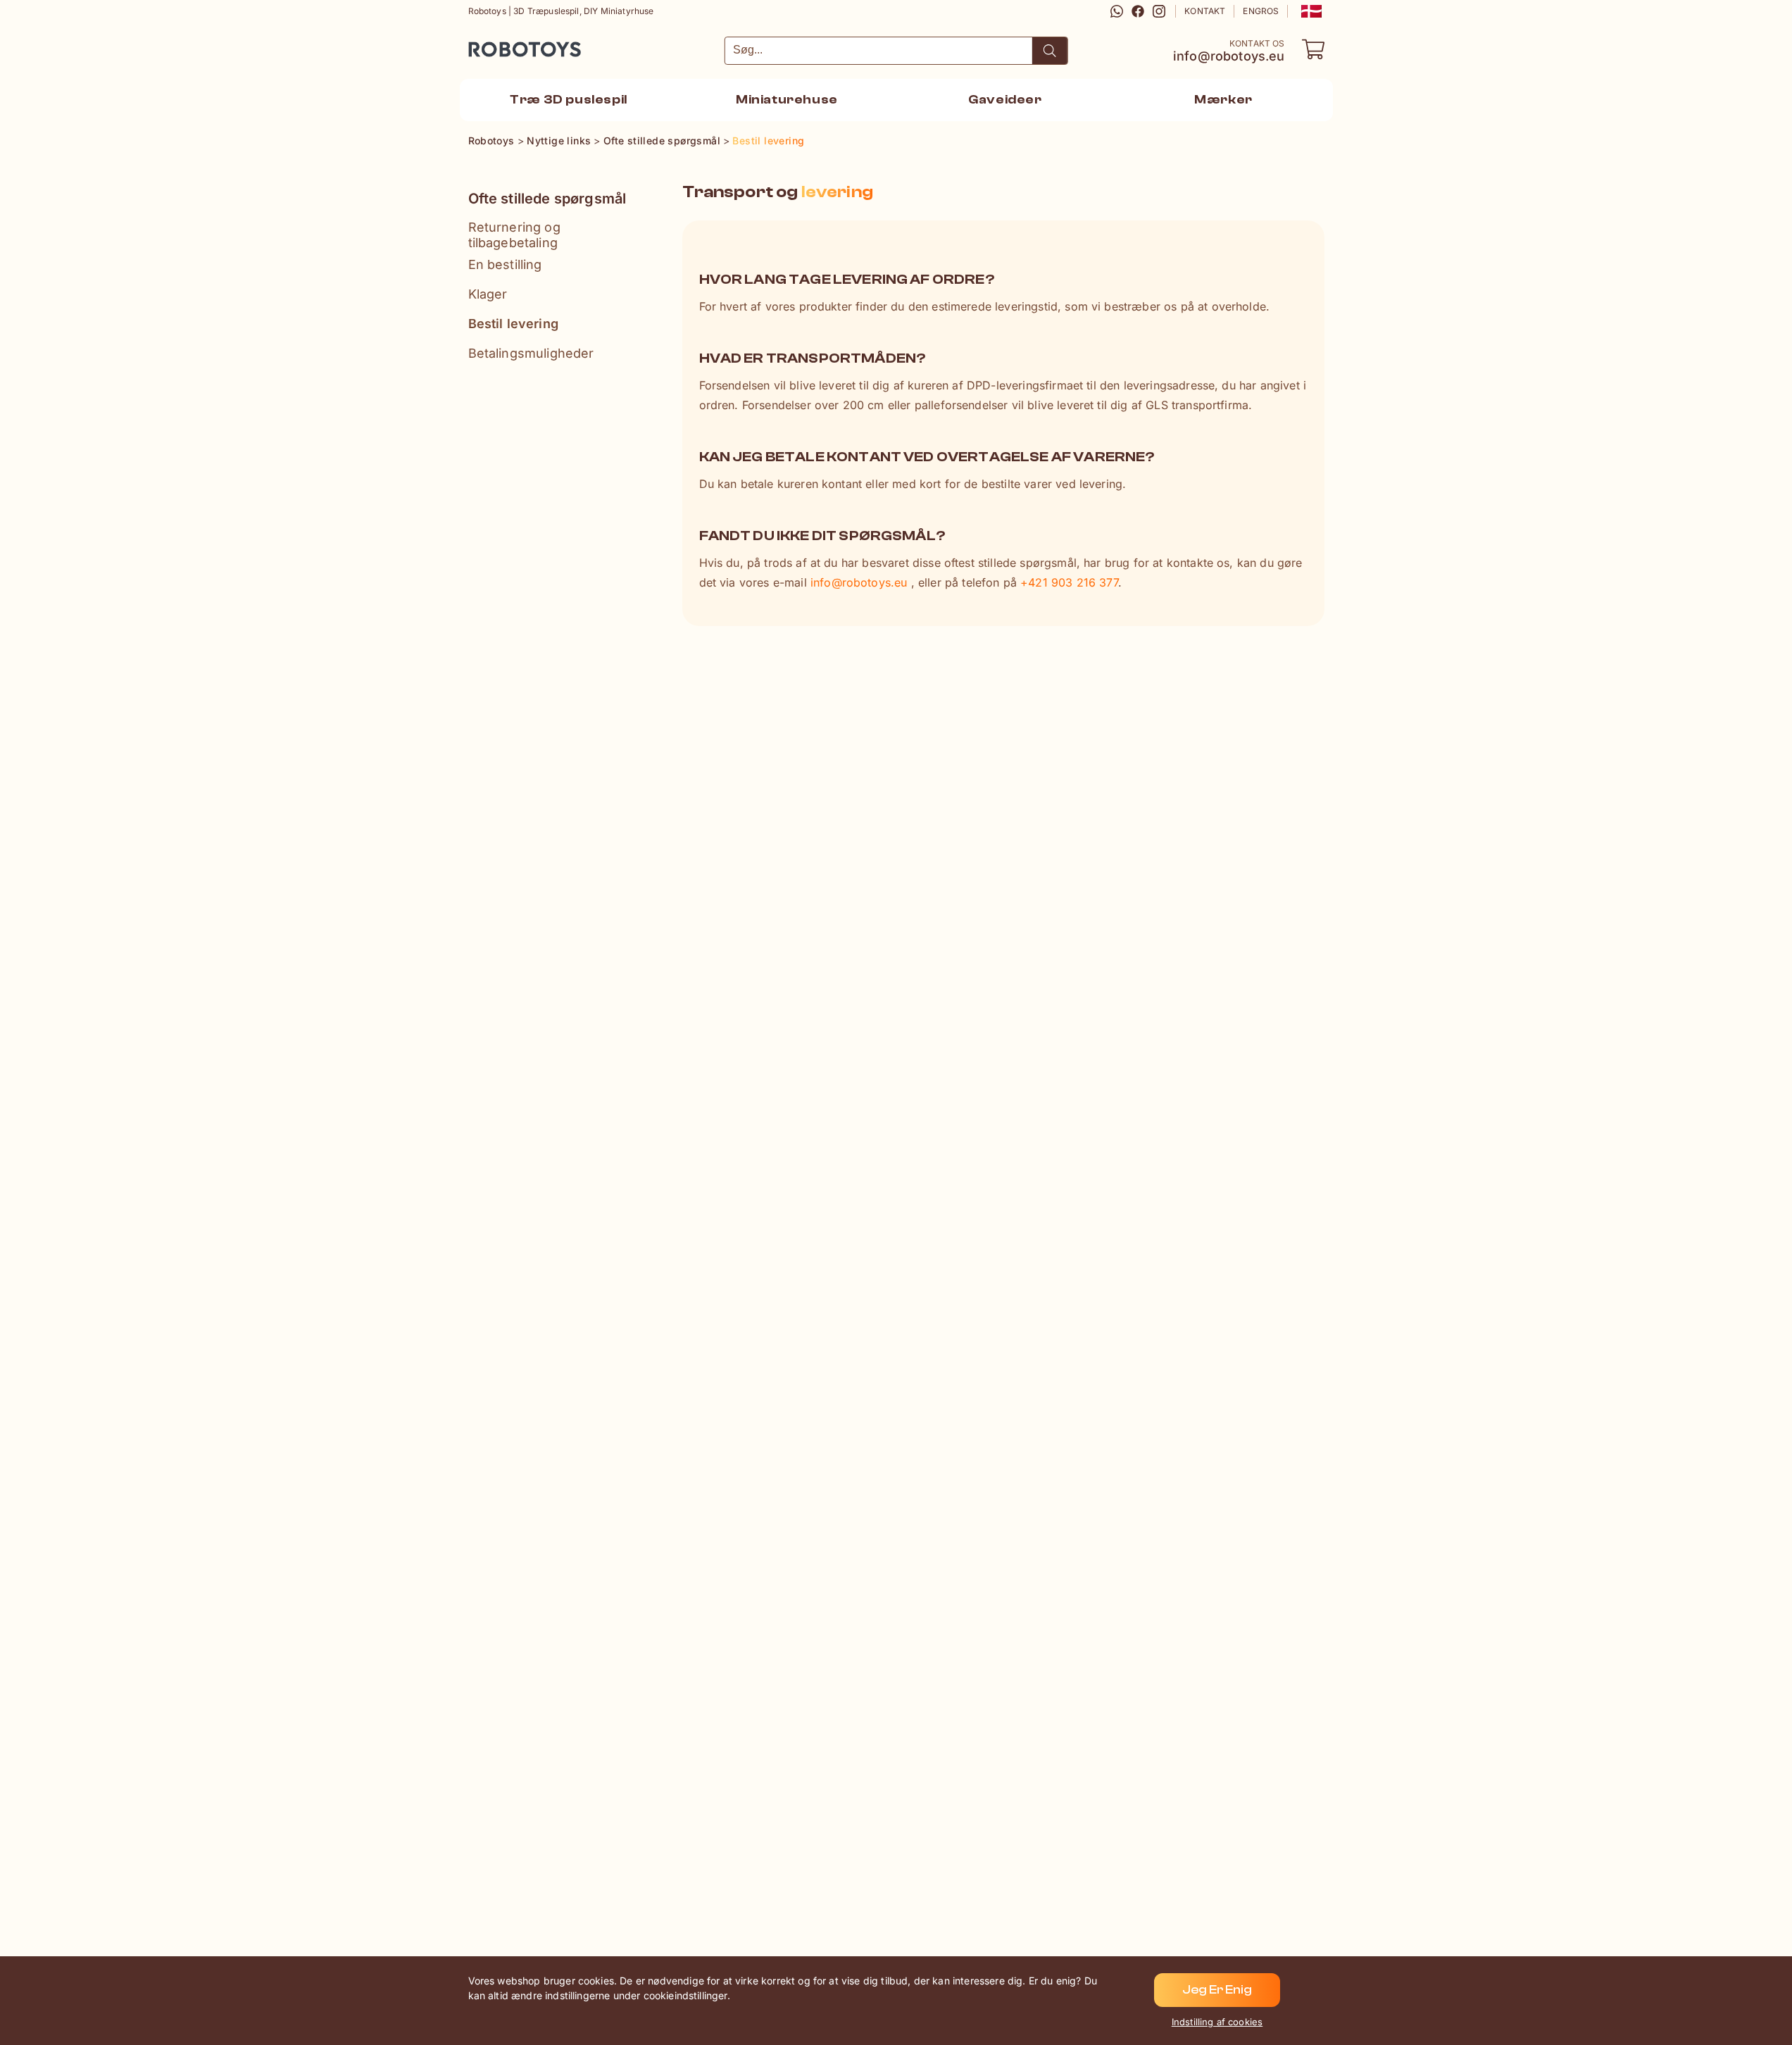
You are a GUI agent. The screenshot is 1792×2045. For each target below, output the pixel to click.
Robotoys (487, 45)
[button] (1310, 11)
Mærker (1223, 100)
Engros (1261, 11)
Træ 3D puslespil (569, 100)
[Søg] (1050, 51)
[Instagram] (1159, 11)
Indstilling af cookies (1217, 2022)
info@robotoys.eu (1229, 56)
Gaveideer (1005, 100)
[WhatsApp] (1117, 11)
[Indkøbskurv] (1313, 49)
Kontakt (1205, 11)
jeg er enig (1217, 1990)
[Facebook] (1138, 11)
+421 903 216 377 (1069, 582)
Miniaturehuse (787, 100)
